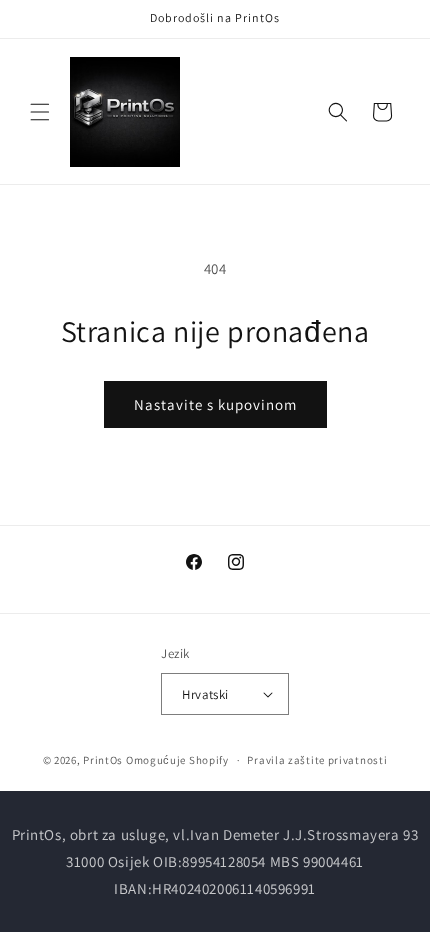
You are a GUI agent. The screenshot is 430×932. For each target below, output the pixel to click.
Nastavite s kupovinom (215, 404)
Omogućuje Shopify (177, 760)
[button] (40, 112)
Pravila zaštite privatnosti (317, 760)
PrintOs (103, 760)
